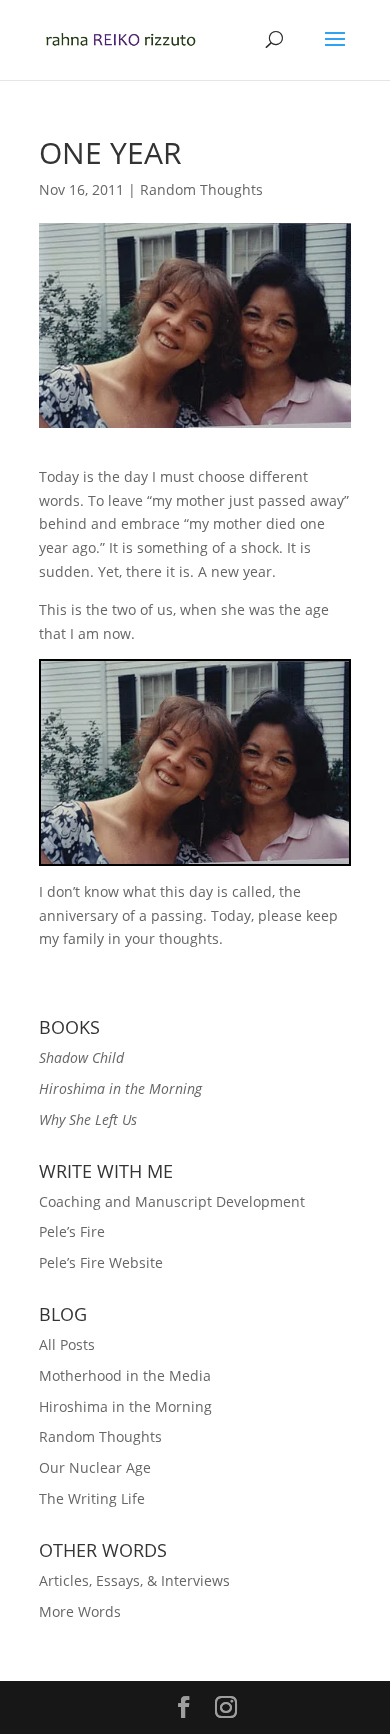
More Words (80, 1611)
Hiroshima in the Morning (125, 1406)
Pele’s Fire (72, 1231)
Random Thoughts (201, 189)
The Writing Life (92, 1498)
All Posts (67, 1344)
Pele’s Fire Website (101, 1262)
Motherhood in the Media (125, 1375)
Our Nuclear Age (95, 1467)
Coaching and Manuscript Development (172, 1201)
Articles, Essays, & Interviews (134, 1580)
